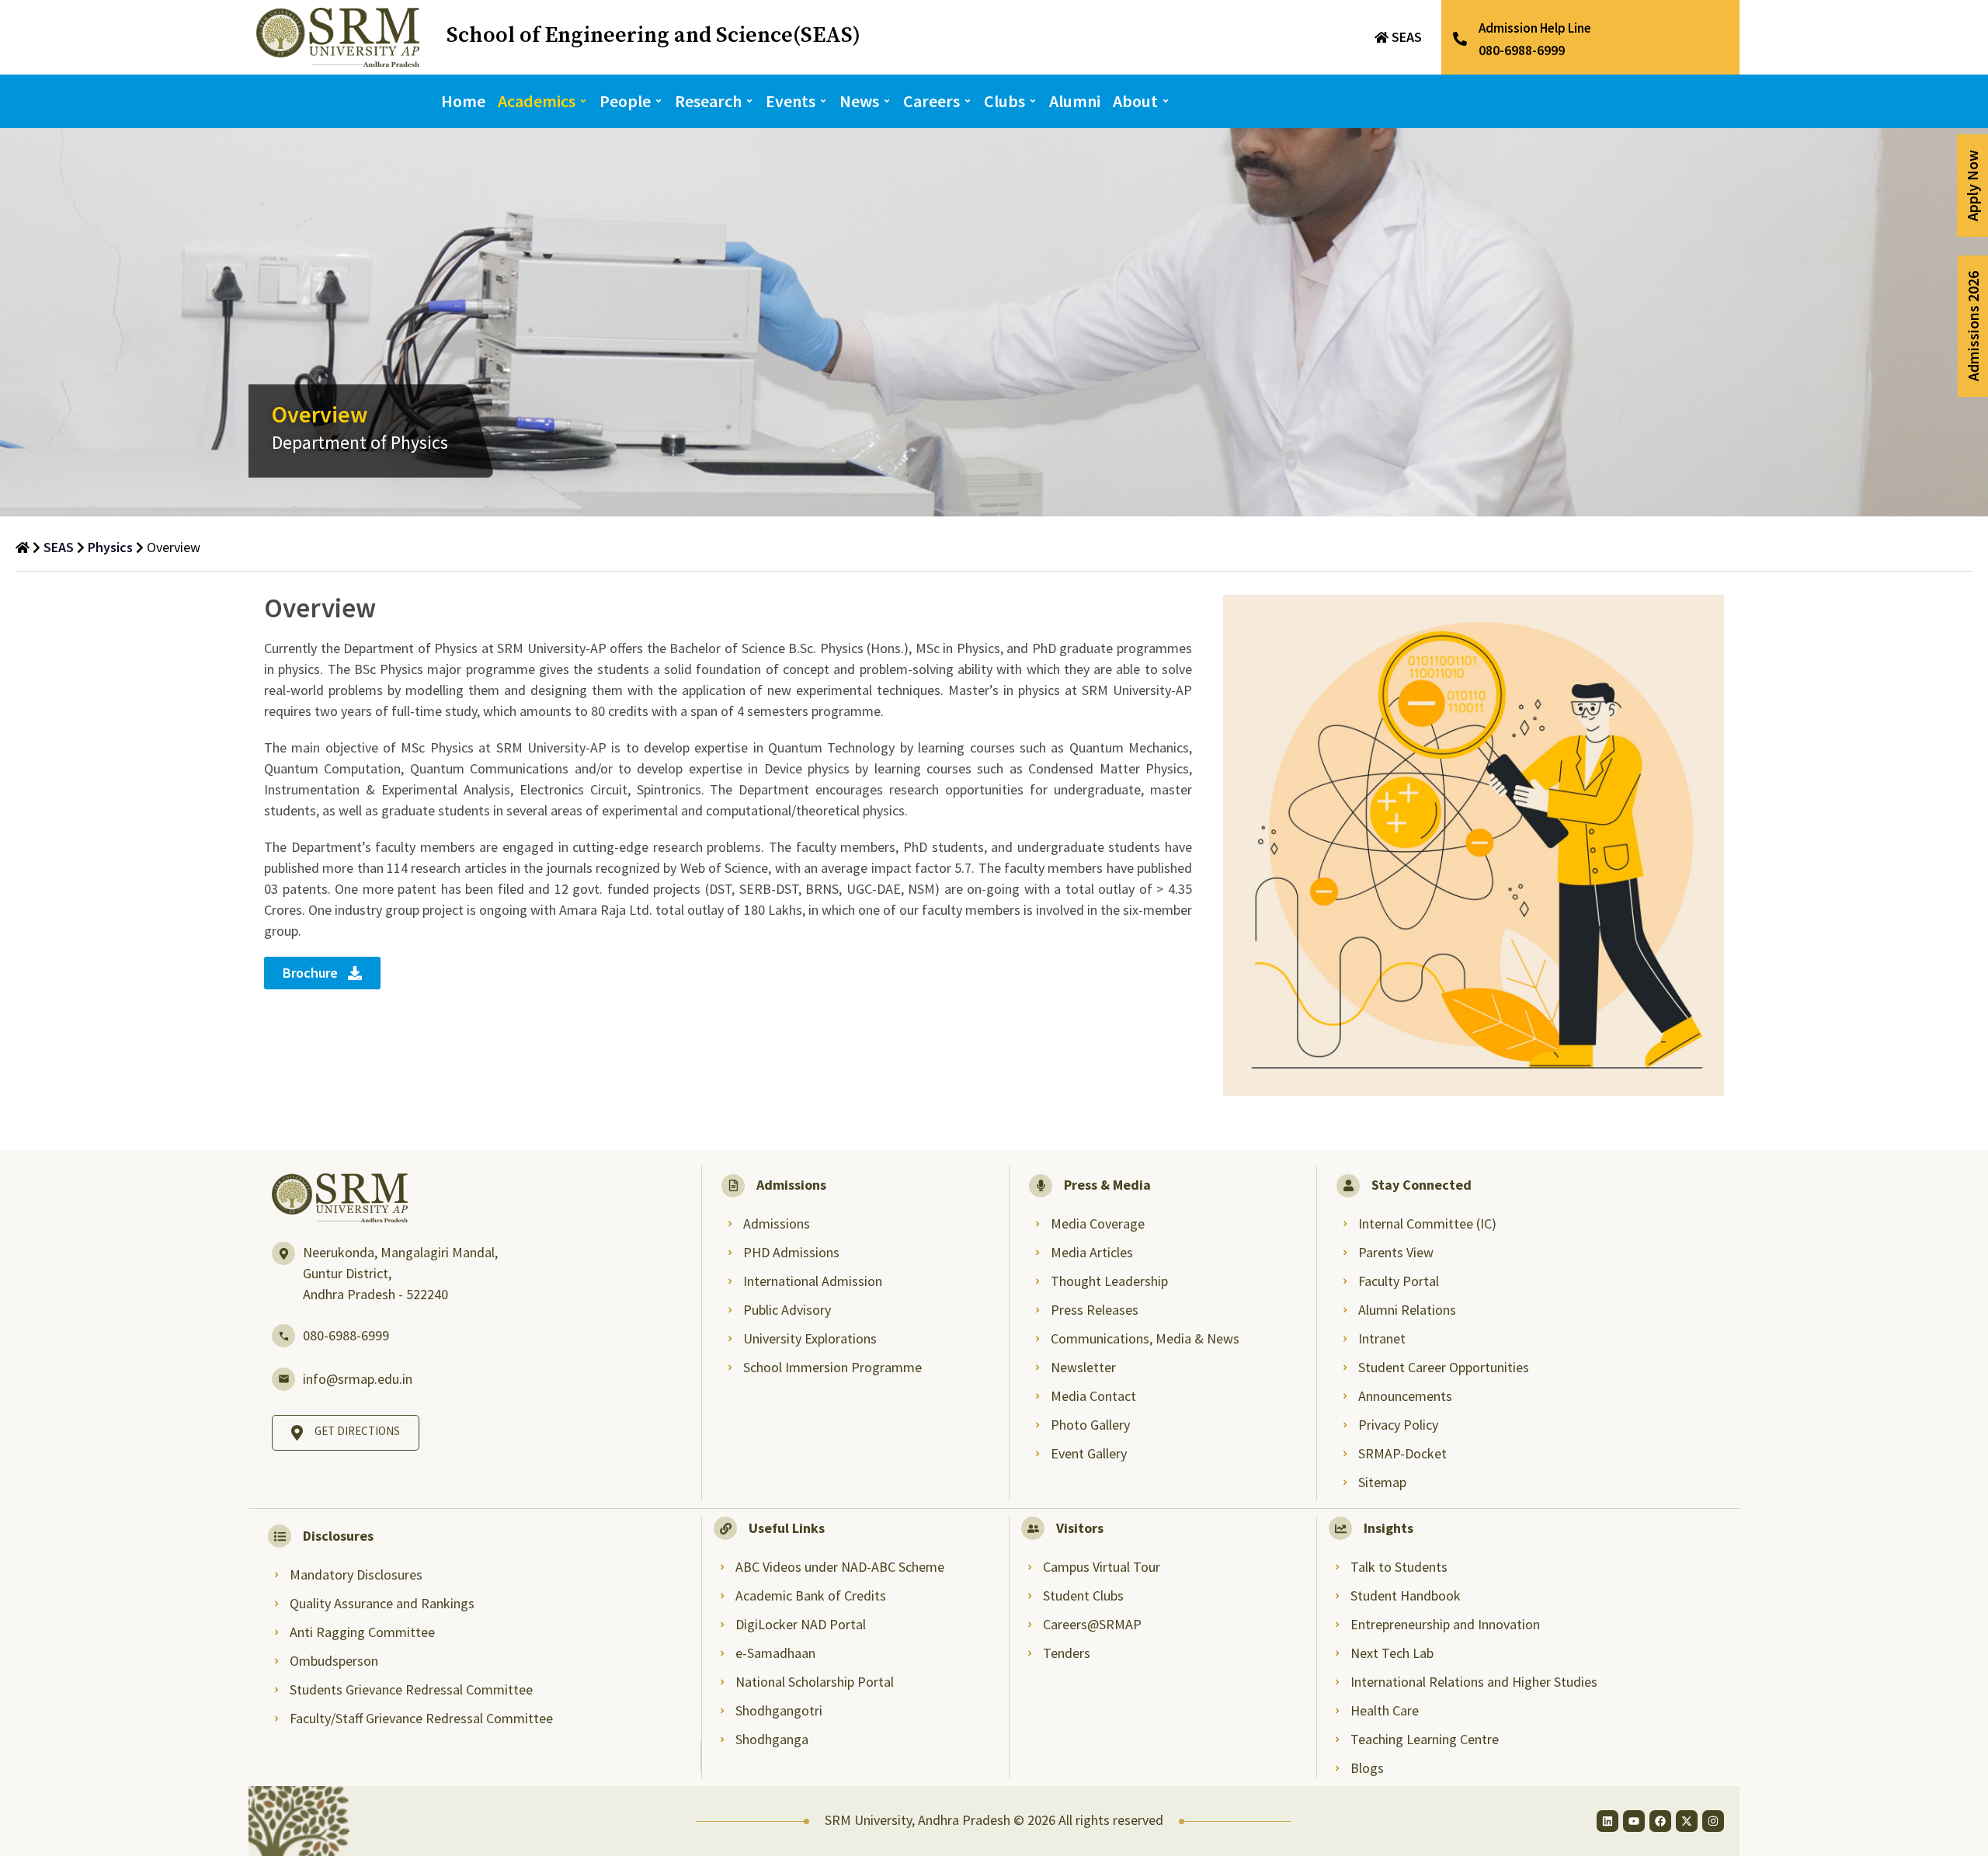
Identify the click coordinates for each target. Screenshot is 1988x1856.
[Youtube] (1634, 1821)
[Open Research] (749, 101)
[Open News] (887, 101)
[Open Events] (823, 101)
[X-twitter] (1687, 1821)
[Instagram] (1713, 1821)
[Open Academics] (583, 101)
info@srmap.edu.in (358, 1379)
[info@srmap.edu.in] (283, 1379)
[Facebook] (1660, 1821)
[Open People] (659, 101)
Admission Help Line (1535, 28)
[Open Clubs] (1033, 101)
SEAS (1407, 37)
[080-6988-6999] (283, 1336)
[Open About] (1166, 101)
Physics (110, 547)
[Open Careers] (968, 101)
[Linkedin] (1607, 1821)
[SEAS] (1382, 37)
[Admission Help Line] (1460, 39)
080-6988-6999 (346, 1335)
